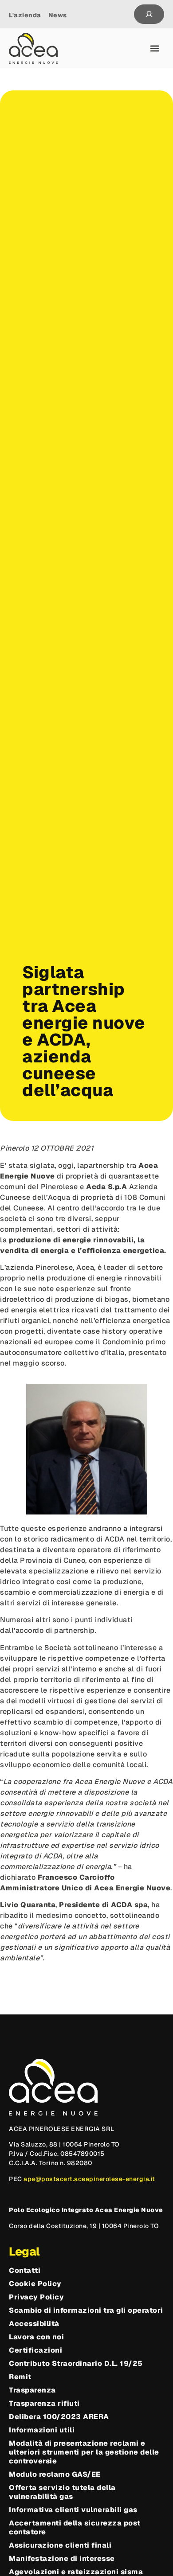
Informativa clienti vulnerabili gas (73, 2510)
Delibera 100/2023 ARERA (59, 2417)
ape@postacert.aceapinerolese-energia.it (89, 2179)
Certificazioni (35, 2350)
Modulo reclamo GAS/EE (55, 2475)
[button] (155, 49)
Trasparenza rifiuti (44, 2404)
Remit (20, 2377)
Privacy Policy (36, 2297)
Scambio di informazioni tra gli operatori (86, 2311)
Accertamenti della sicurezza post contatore (75, 2528)
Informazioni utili (42, 2430)
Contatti (25, 2271)
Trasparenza (32, 2390)
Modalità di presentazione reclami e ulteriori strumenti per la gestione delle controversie (84, 2452)
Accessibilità (34, 2324)
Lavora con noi (36, 2337)
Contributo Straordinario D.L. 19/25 (76, 2364)
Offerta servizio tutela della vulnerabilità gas (62, 2492)
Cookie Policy (35, 2284)
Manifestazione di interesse (62, 2559)
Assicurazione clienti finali (60, 2545)
